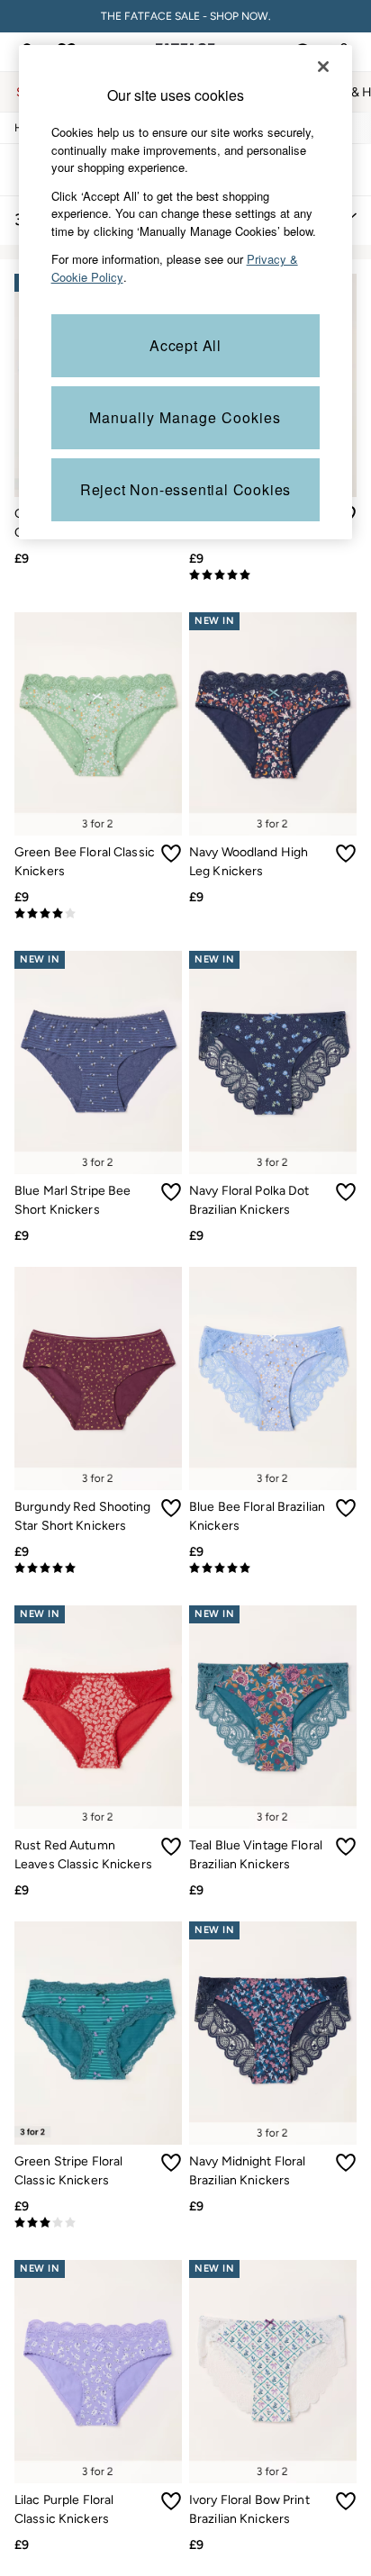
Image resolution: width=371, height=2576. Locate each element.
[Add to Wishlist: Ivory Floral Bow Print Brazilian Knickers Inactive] (346, 2501)
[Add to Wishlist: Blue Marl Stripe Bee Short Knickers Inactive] (171, 1192)
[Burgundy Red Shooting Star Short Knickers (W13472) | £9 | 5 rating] (98, 1568)
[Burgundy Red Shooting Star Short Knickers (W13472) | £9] (98, 1378)
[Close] (323, 67)
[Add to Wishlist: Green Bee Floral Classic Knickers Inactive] (171, 854)
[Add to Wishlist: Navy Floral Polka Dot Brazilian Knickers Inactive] (346, 1192)
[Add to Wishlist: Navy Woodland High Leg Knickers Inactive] (346, 854)
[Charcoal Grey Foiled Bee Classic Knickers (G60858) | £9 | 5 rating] (273, 575)
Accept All (185, 345)
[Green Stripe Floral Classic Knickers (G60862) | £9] (98, 2033)
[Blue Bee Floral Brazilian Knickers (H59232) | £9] (273, 1378)
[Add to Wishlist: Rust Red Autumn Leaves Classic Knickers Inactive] (171, 1847)
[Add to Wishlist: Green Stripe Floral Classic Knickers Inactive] (171, 2163)
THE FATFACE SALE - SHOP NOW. (186, 16)
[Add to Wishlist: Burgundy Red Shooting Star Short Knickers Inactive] (171, 1508)
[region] (186, 292)
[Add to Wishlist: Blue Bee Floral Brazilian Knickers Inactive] (346, 1508)
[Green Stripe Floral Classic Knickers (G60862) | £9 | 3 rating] (98, 2223)
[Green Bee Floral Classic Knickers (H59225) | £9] (98, 724)
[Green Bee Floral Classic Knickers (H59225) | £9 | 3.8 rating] (98, 914)
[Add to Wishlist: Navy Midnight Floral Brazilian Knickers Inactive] (346, 2163)
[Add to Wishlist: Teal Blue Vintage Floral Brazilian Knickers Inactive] (346, 1847)
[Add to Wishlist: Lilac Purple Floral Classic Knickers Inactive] (171, 2501)
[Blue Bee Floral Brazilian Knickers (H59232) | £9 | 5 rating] (273, 1568)
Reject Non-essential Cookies (185, 489)
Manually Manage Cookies (185, 417)
